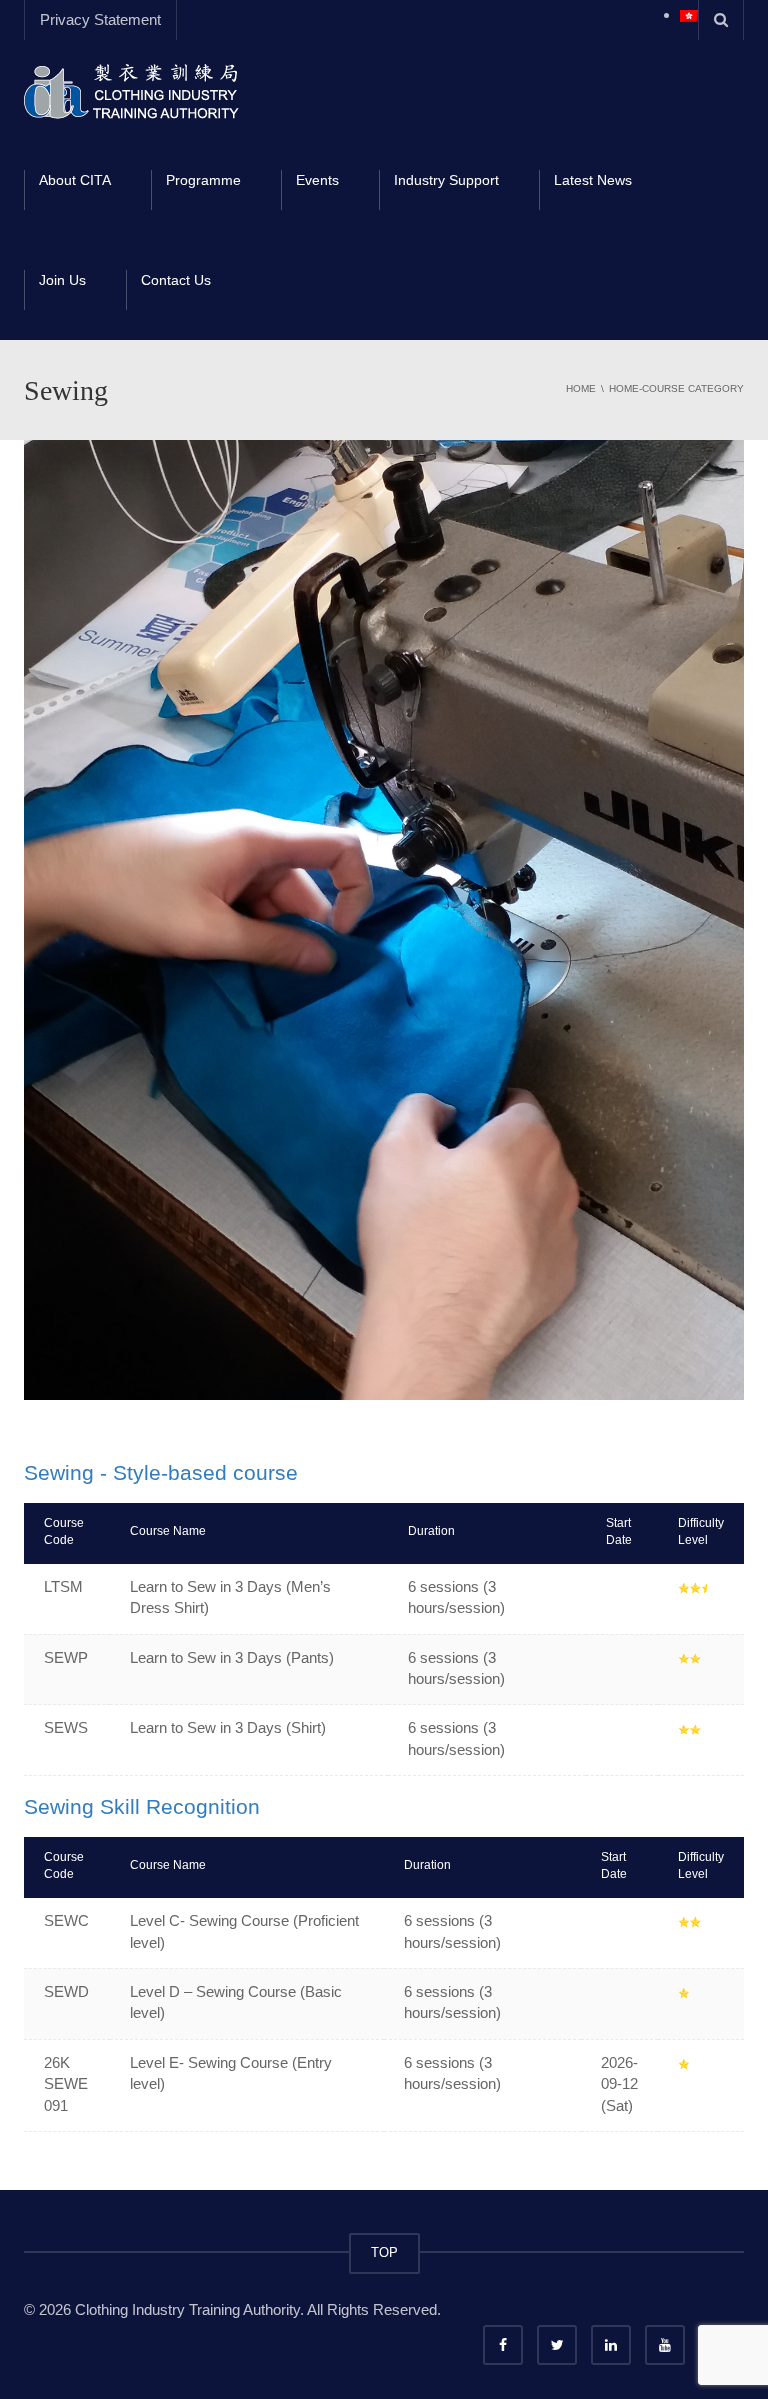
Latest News (593, 180)
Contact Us (176, 280)
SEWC (66, 1920)
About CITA (75, 180)
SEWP (66, 1657)
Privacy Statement (100, 19)
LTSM (63, 1586)
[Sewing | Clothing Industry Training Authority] (131, 89)
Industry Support (446, 180)
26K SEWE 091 (66, 2084)
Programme (203, 180)
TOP (384, 2252)
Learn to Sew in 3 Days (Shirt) (228, 1727)
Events (317, 180)
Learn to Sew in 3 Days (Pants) (232, 1657)
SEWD (66, 1991)
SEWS (66, 1727)
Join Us (62, 280)
